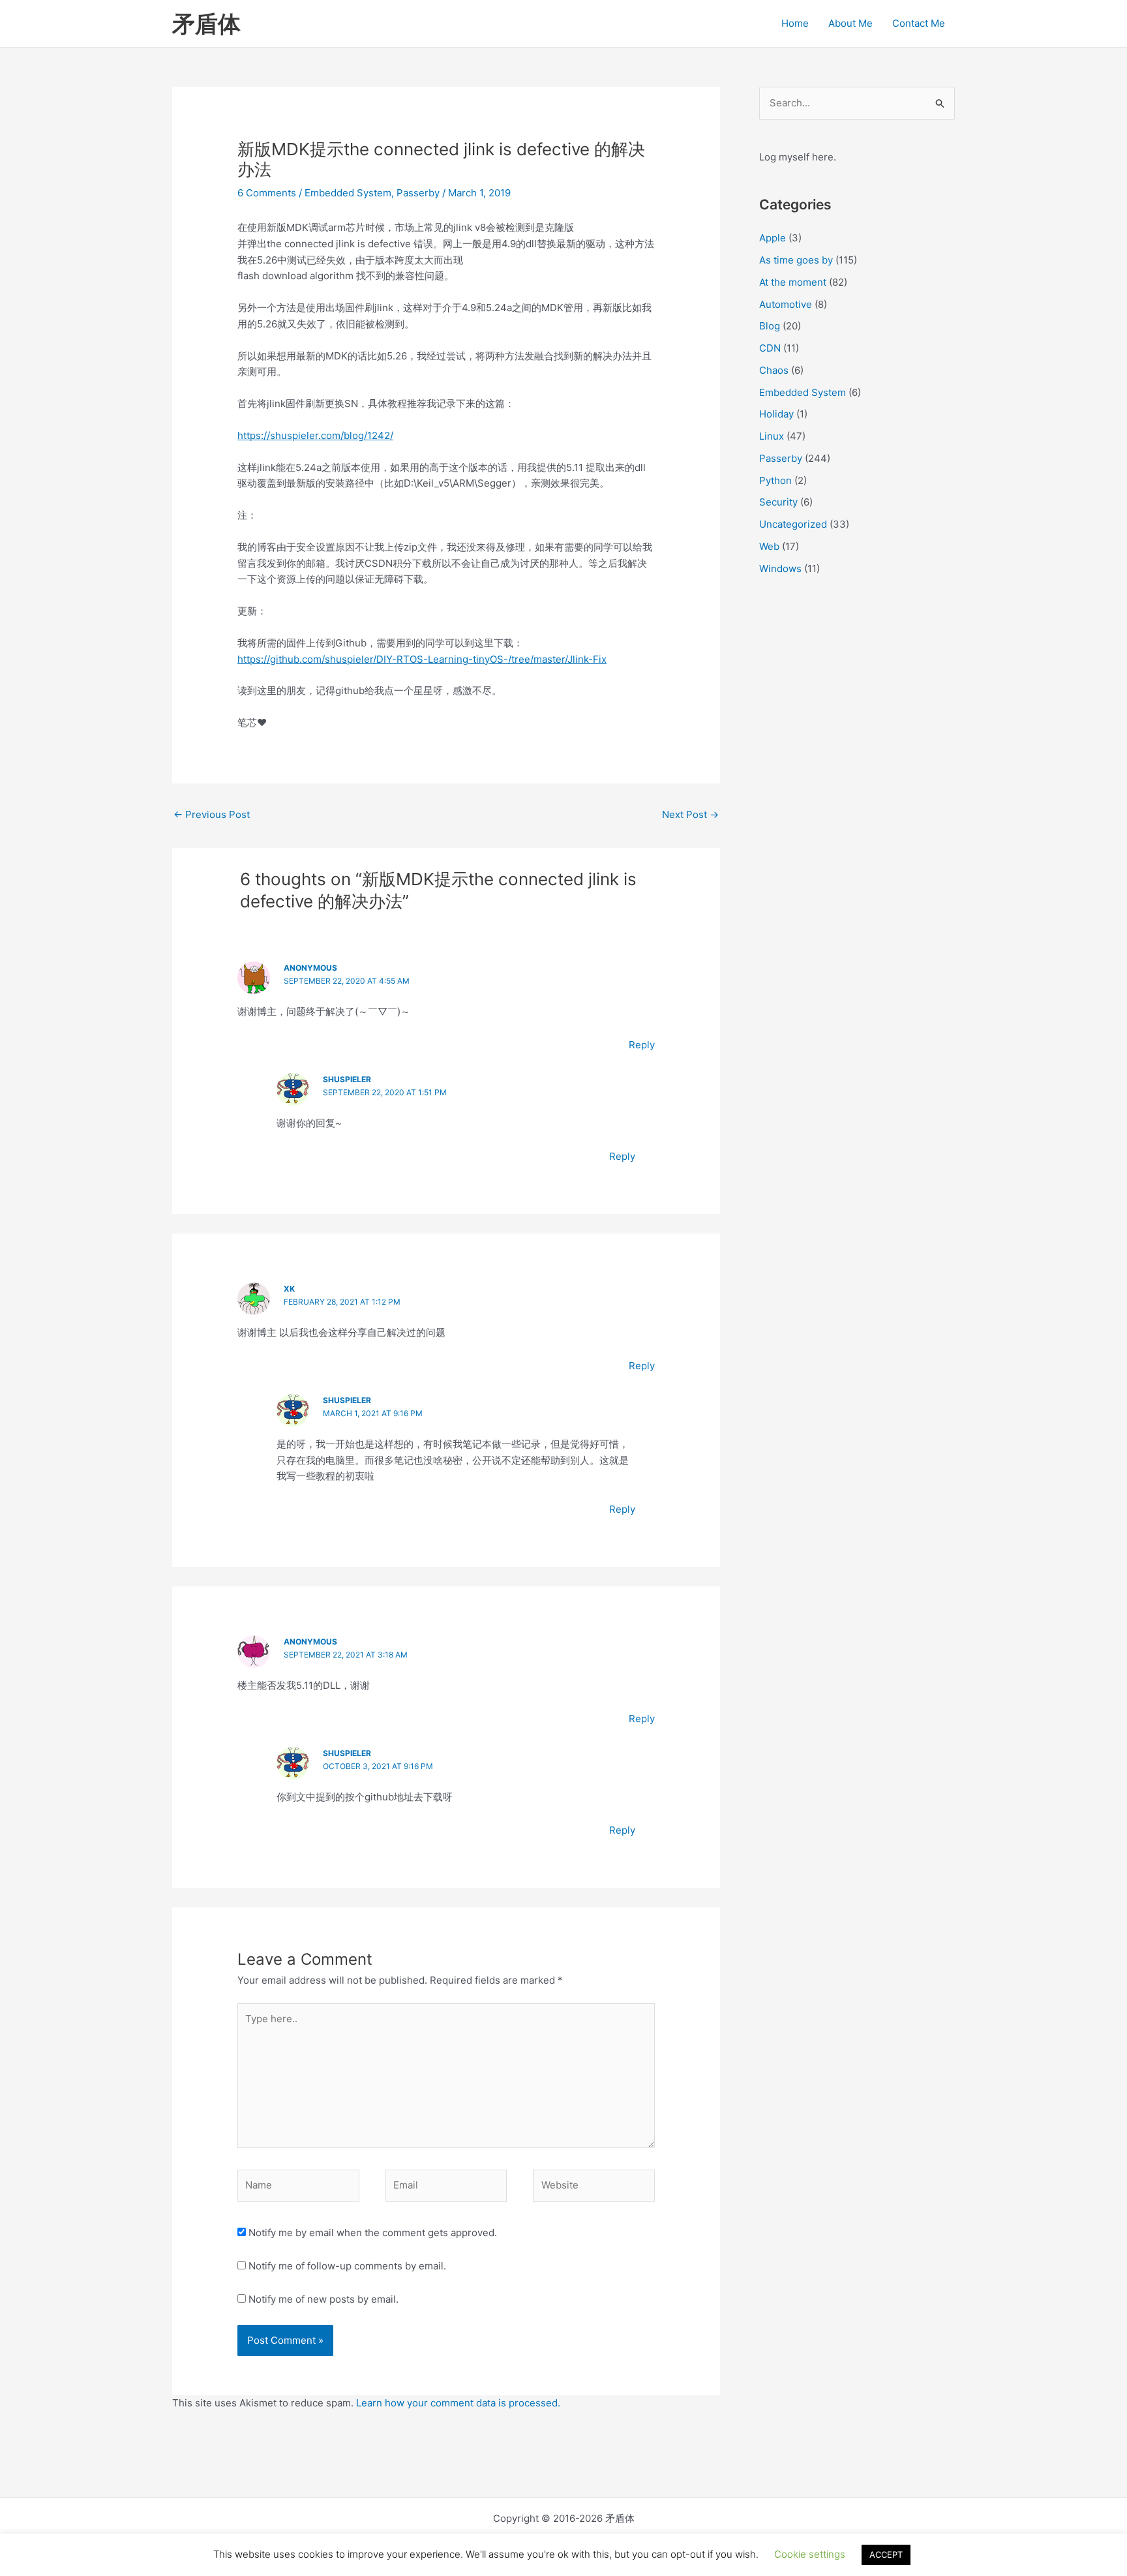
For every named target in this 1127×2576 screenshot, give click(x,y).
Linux (772, 436)
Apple (773, 238)
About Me (850, 23)
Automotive (786, 304)
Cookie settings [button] (810, 2554)
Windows (780, 568)
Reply (642, 1045)
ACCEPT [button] (886, 2554)
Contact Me (919, 23)
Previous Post (212, 814)
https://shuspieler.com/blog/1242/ (315, 435)
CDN (770, 348)
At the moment (793, 282)
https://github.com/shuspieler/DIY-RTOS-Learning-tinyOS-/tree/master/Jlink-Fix (422, 659)
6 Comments (267, 193)
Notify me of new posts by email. (323, 2299)
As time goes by (796, 260)
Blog (770, 326)
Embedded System (348, 193)
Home (795, 23)
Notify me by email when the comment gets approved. (371, 2233)
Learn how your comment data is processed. (458, 2403)
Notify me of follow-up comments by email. (347, 2266)
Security (778, 502)
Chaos (774, 370)
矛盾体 (206, 23)
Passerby (418, 193)
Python (775, 480)
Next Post (690, 814)
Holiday (776, 414)
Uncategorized (793, 524)
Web (769, 546)
